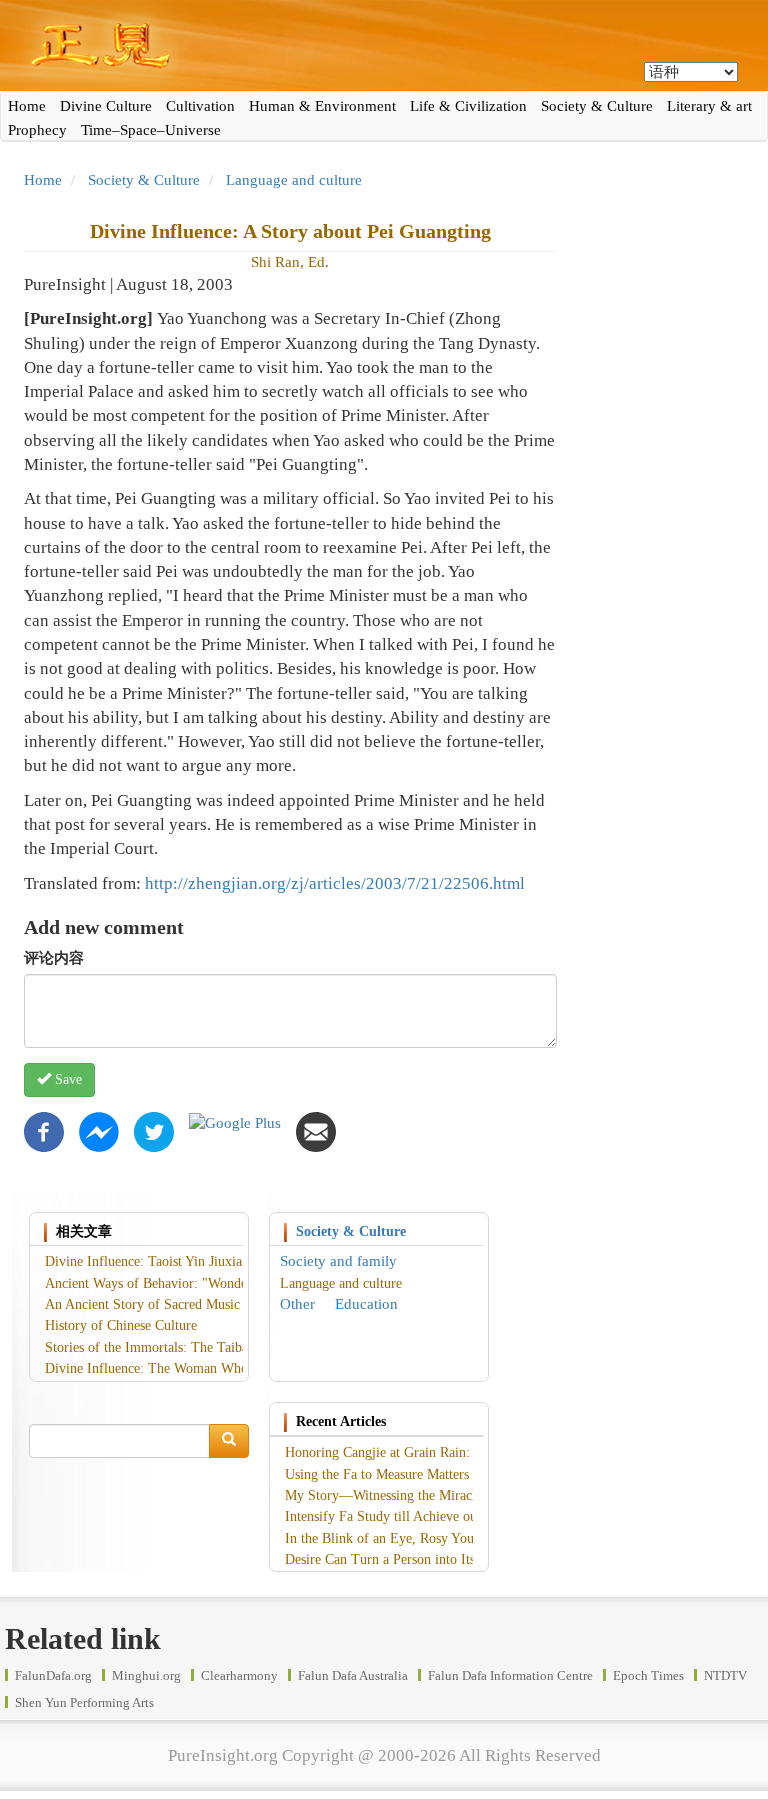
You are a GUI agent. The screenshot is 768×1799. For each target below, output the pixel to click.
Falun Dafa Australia (353, 1675)
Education (366, 1304)
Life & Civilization (468, 106)
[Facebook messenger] (99, 1131)
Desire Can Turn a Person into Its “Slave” (403, 1559)
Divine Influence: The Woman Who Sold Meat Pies (191, 1368)
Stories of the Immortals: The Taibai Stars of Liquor (194, 1347)
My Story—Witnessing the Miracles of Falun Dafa (427, 1495)
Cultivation (200, 106)
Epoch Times (648, 1675)
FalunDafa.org (53, 1675)
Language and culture (294, 180)
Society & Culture (597, 106)
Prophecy (37, 130)
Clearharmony (239, 1675)
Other (297, 1304)
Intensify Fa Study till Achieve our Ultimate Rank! (429, 1516)
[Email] (316, 1131)
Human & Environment (322, 106)
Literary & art (709, 106)
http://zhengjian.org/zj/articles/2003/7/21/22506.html (335, 883)
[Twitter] (154, 1131)
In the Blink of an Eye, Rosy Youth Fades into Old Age (441, 1538)
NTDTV (725, 1675)
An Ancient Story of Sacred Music (142, 1304)
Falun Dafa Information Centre (510, 1675)
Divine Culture (106, 106)
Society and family (338, 1261)
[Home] (384, 45)
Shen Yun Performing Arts (84, 1702)
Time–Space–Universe (151, 130)
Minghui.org (146, 1675)
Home (27, 106)
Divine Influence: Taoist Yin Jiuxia (143, 1261)
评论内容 (54, 958)
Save (66, 1079)
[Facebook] (44, 1131)
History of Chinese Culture (121, 1325)
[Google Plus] (235, 1122)
